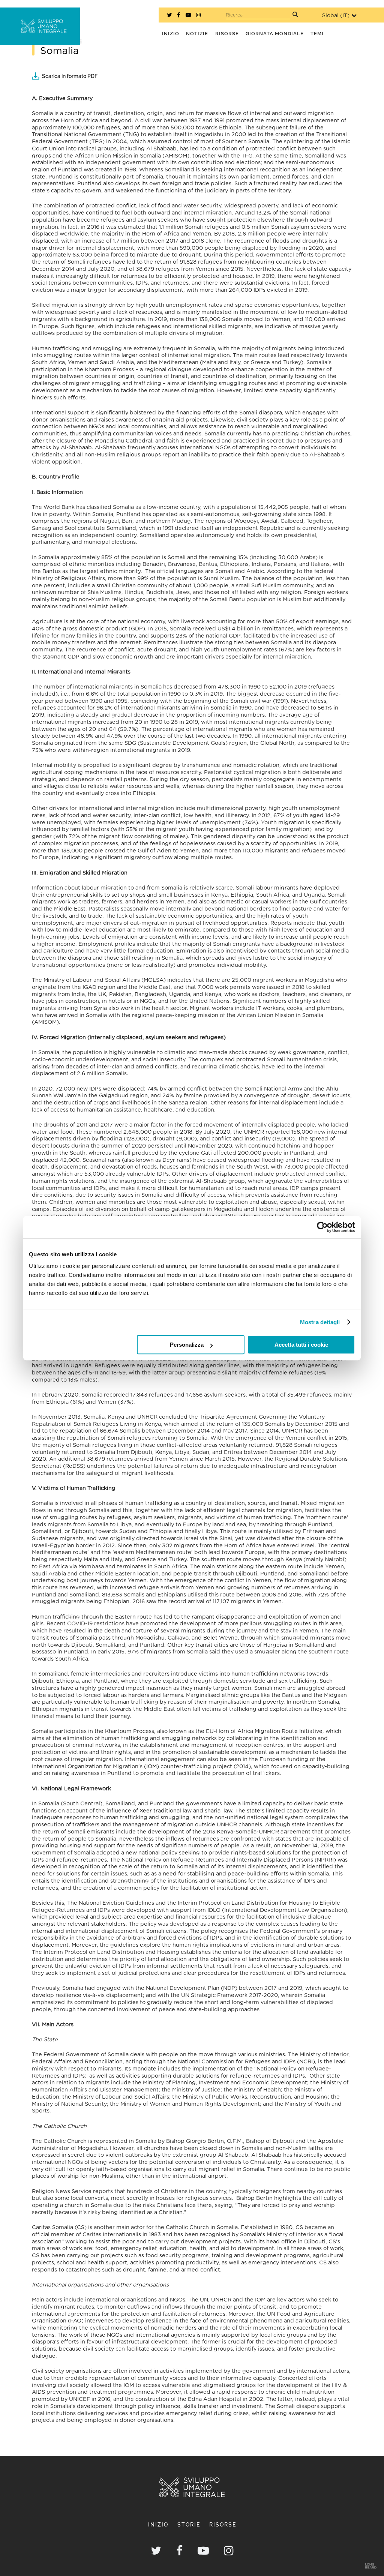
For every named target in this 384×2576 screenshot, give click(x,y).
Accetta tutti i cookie (301, 1345)
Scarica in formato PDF (70, 76)
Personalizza (187, 1345)
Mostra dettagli (320, 1322)
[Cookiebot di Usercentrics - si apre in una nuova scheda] (322, 1227)
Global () (335, 16)
